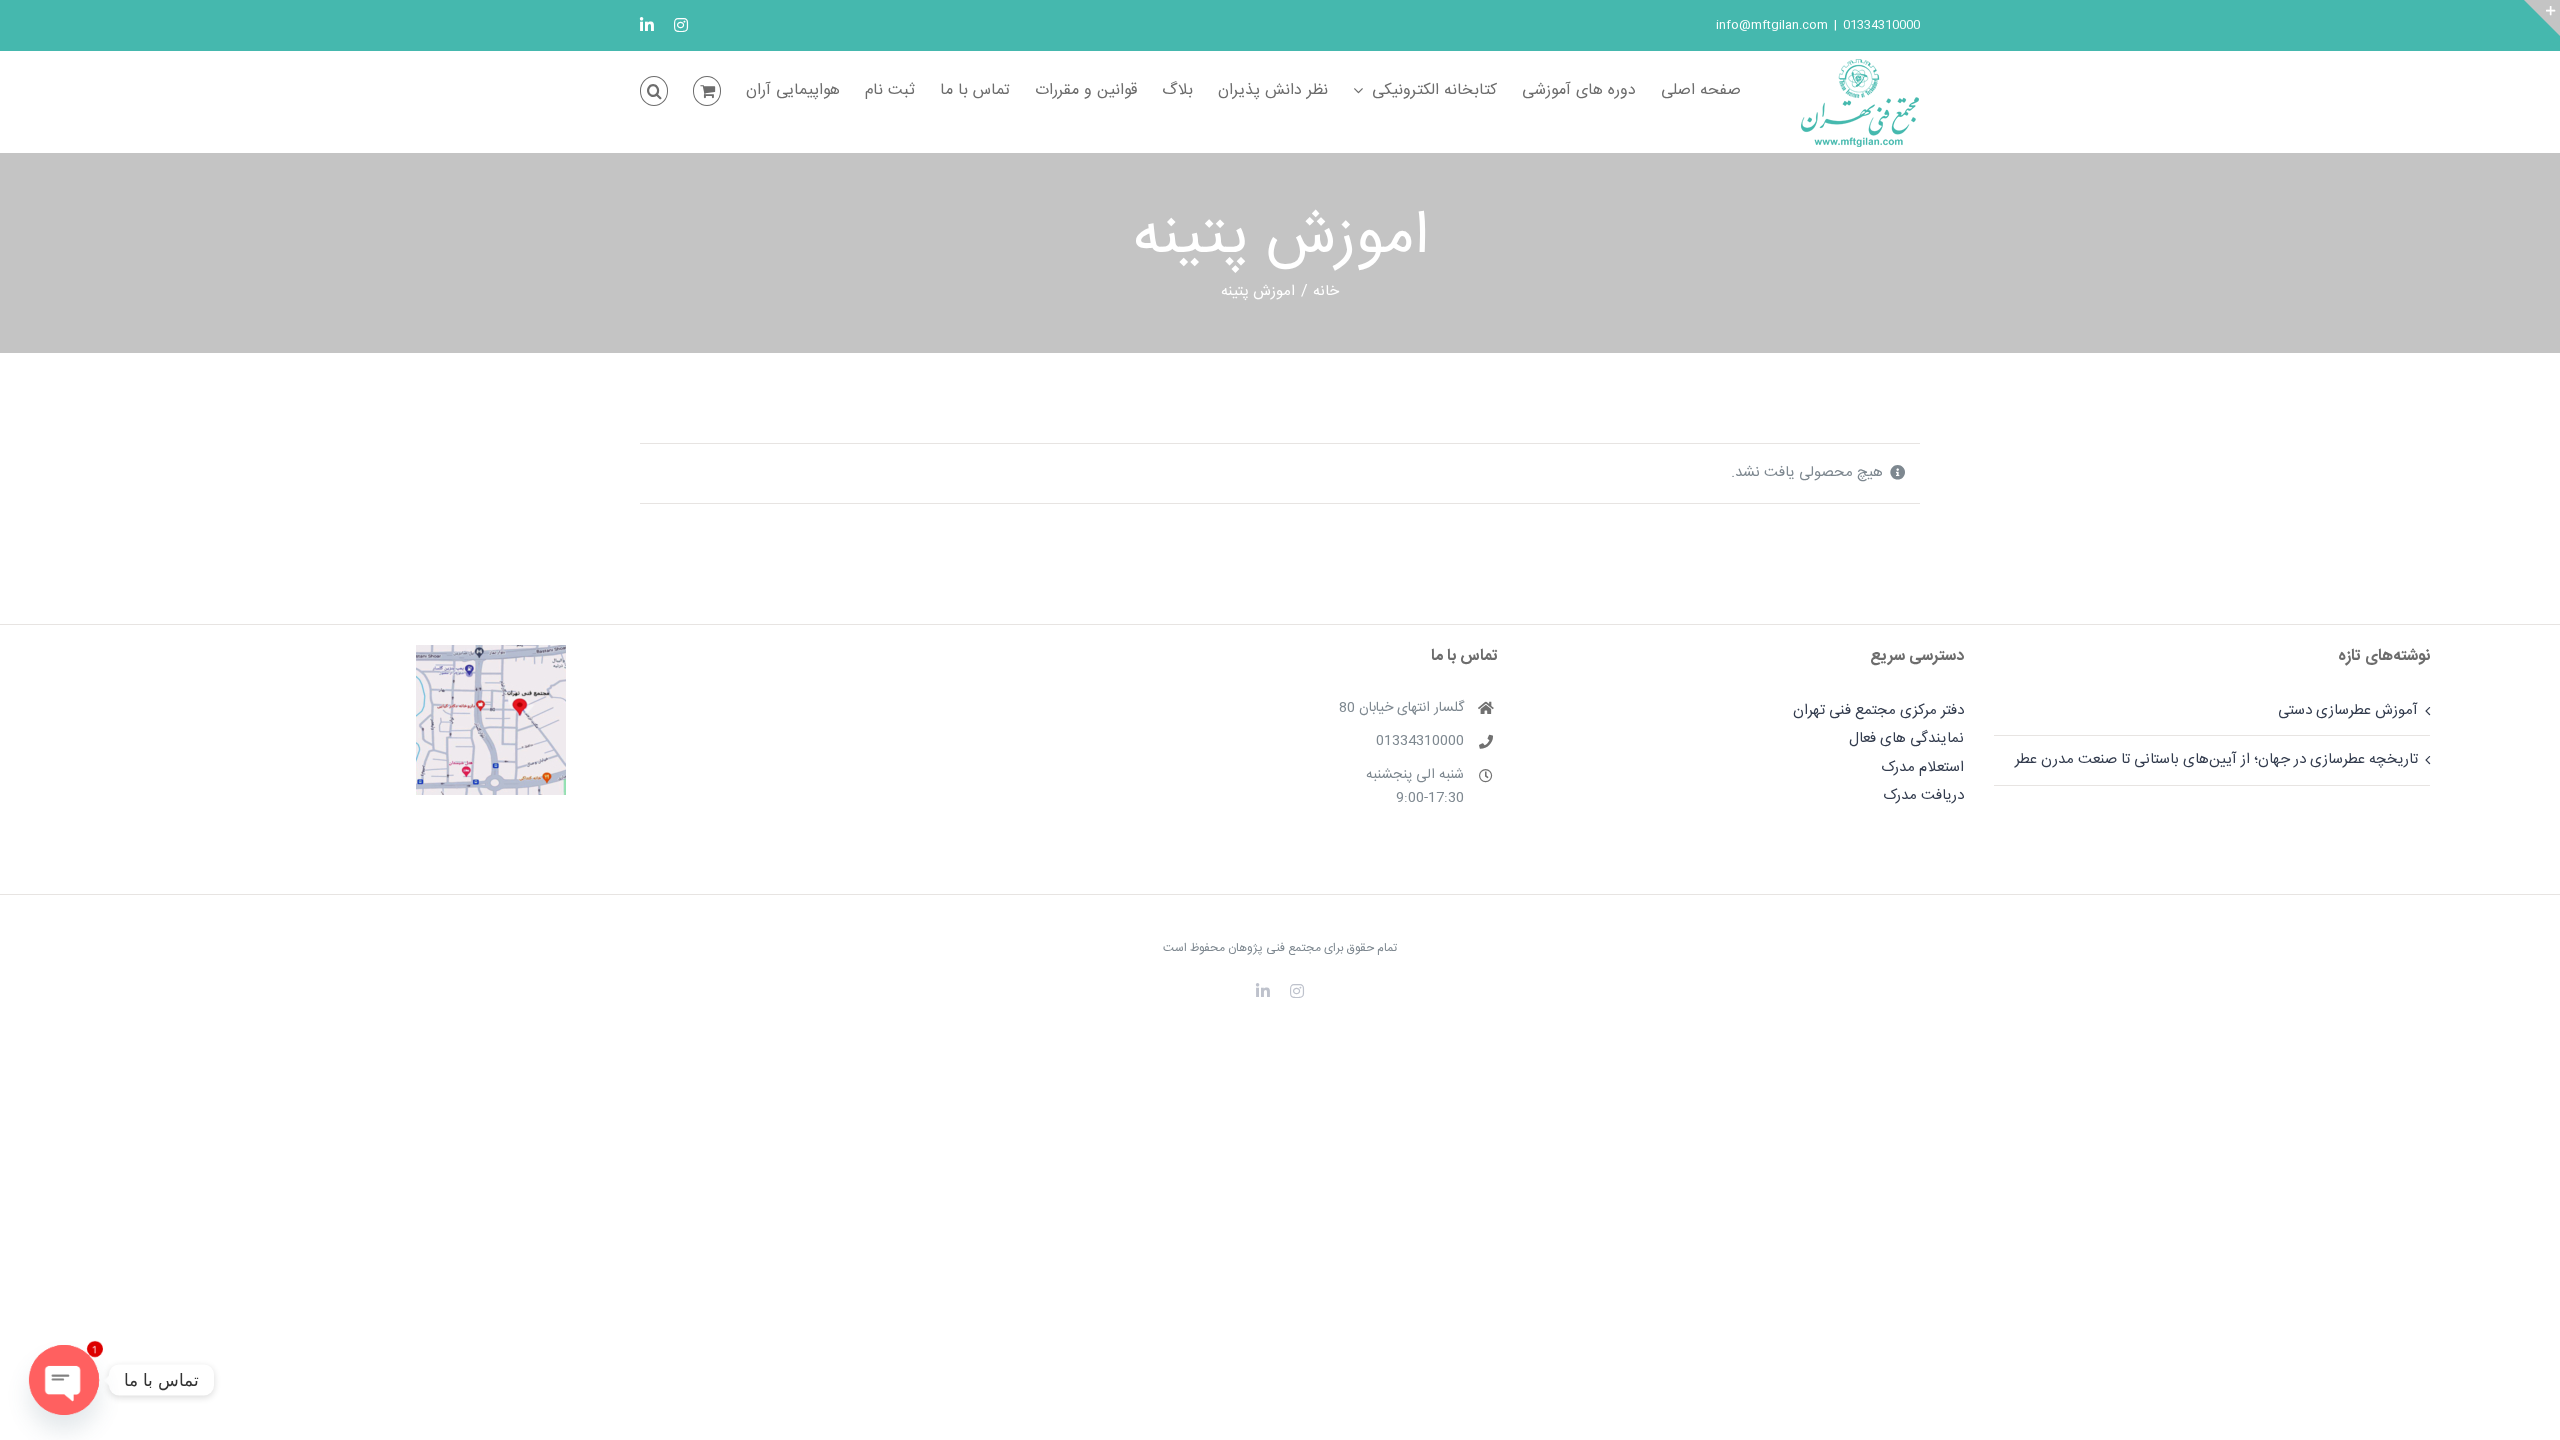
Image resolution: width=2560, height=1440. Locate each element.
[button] (654, 91)
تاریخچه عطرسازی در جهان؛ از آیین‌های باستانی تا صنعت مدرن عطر (2216, 759)
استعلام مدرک (1922, 767)
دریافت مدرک (1923, 795)
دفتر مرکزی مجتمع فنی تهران (1878, 710)
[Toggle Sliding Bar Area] (2542, 18)
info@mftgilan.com (1772, 25)
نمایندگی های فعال (1906, 738)
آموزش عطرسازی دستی (2348, 710)
